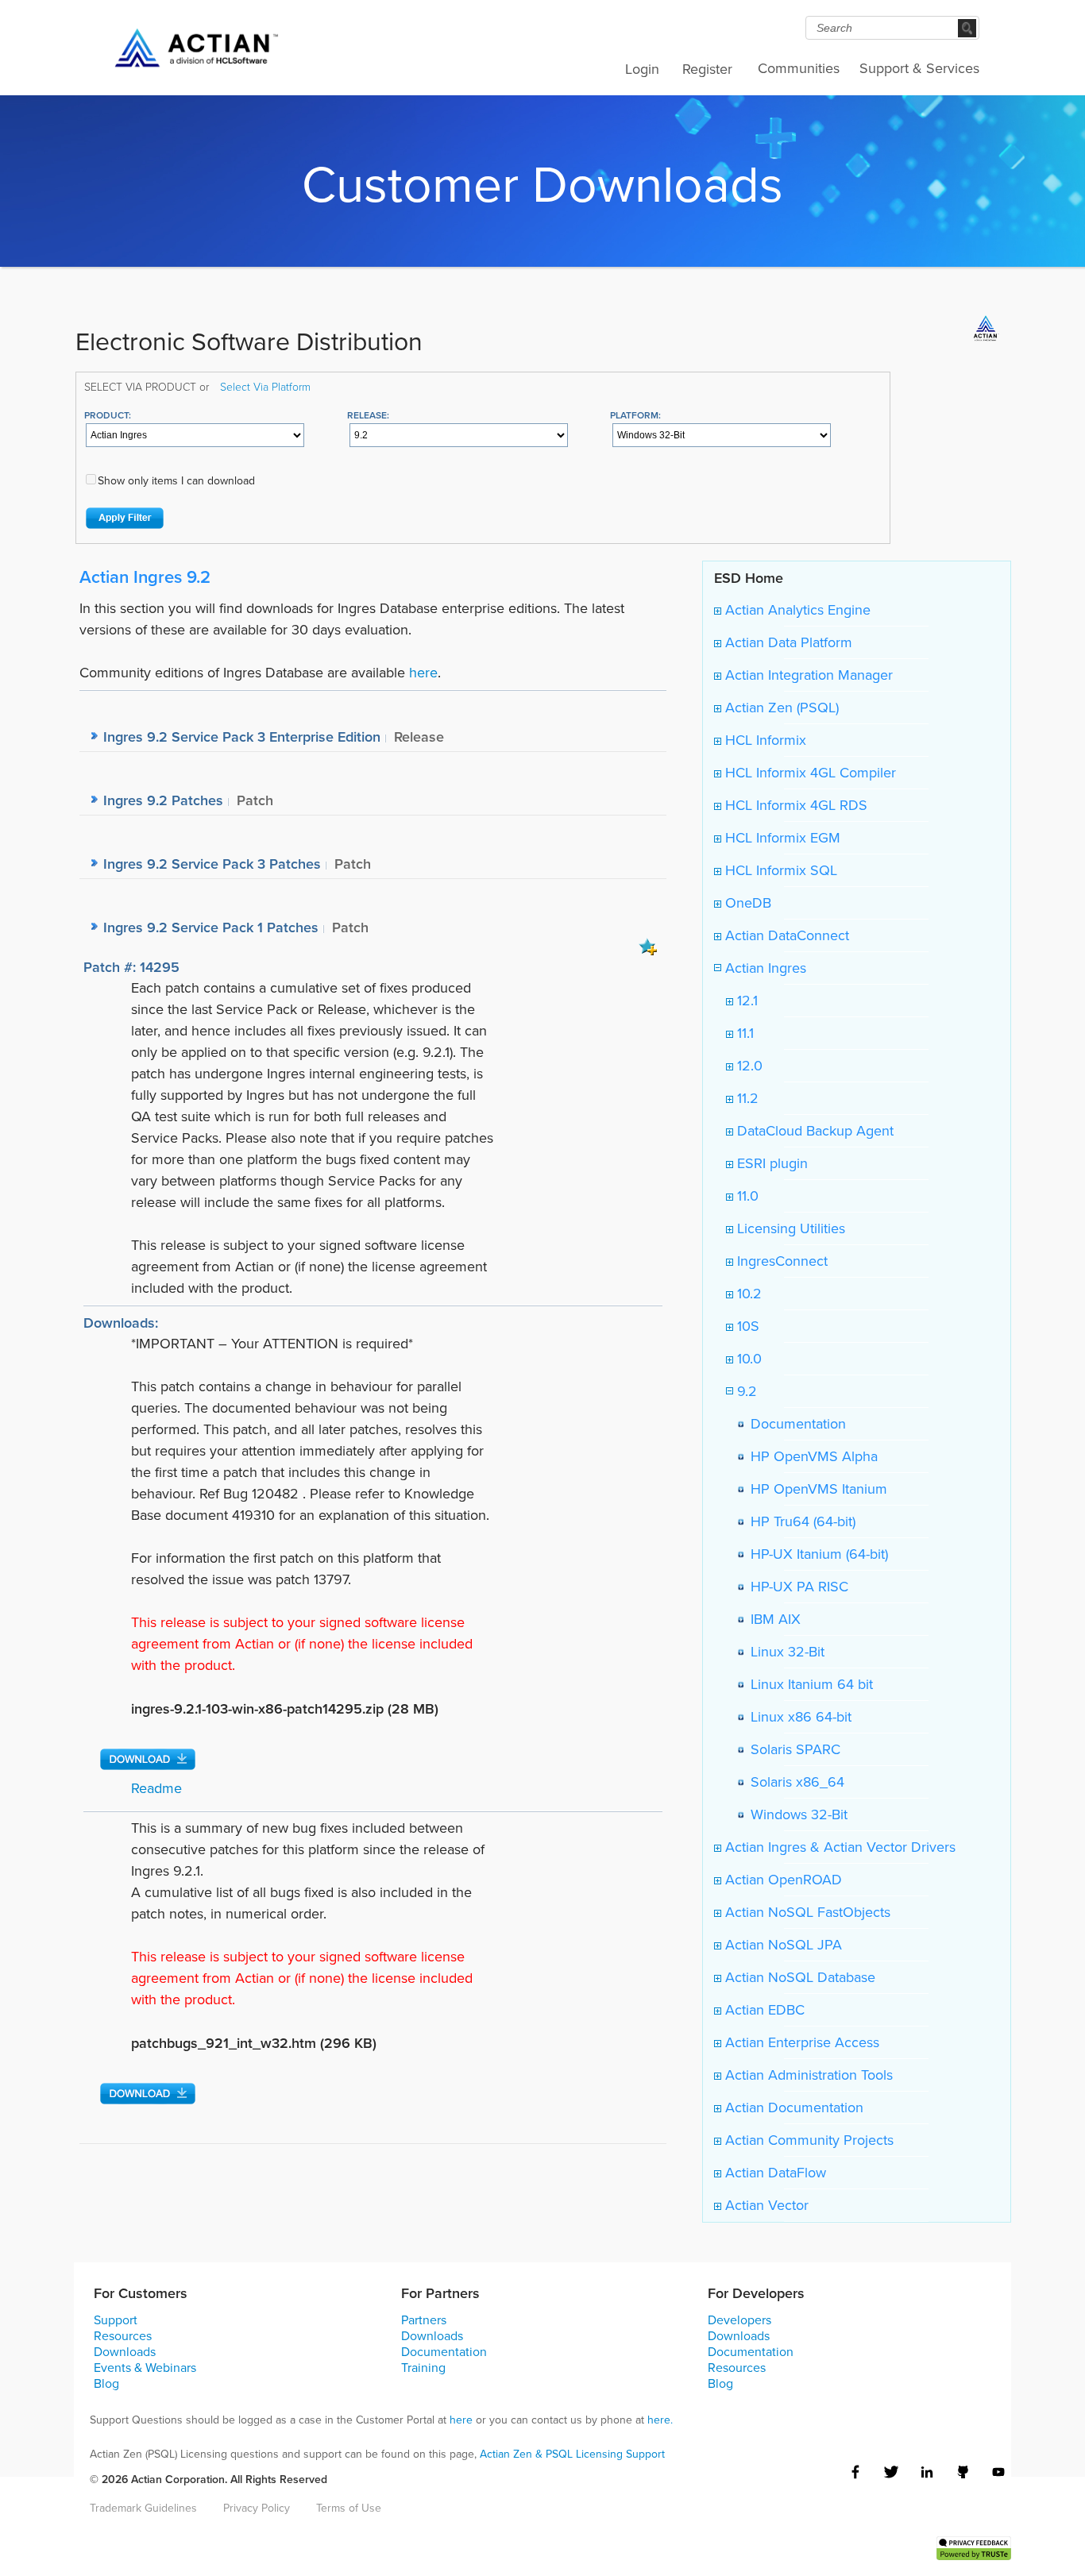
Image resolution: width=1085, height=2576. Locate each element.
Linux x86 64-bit (797, 1717)
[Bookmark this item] (648, 946)
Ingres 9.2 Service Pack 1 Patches (211, 927)
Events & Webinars (145, 2368)
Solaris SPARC (792, 1749)
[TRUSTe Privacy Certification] (974, 2547)
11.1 (743, 1033)
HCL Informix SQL (779, 870)
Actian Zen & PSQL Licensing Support (572, 2454)
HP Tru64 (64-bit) (799, 1521)
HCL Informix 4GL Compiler (809, 773)
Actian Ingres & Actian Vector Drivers (838, 1847)
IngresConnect (780, 1261)
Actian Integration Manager (807, 675)
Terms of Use (349, 2508)
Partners (424, 2320)
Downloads (125, 2352)
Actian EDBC (763, 2010)
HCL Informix (764, 740)
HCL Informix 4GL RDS (794, 805)
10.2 (747, 1294)
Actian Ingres (764, 968)
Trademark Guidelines (143, 2508)
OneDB (746, 903)
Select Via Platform (265, 386)
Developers (739, 2320)
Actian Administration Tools (807, 2075)
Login (642, 69)
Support (116, 2320)
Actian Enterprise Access (800, 2042)
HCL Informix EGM (781, 838)
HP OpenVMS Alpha (810, 1456)
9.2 (745, 1391)
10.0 (747, 1359)
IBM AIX (772, 1619)
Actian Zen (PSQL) (780, 708)
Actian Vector (765, 2205)
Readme (156, 1788)
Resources (123, 2336)
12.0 (748, 1066)
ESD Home (749, 578)
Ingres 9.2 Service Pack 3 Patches (212, 864)
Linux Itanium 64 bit (808, 1684)
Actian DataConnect (785, 935)
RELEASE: (368, 415)
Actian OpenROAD (782, 1880)
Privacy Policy (257, 2508)
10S (746, 1326)
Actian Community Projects (807, 2140)
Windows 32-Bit (795, 1814)
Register (707, 69)
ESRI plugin (770, 1163)
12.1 (745, 1001)
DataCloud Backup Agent (813, 1131)
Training (423, 2368)
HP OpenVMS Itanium (815, 1489)
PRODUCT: (108, 415)
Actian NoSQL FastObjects (806, 1912)
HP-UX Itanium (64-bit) (815, 1554)
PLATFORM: (635, 415)
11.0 (746, 1196)
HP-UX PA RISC (795, 1587)
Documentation (794, 1424)
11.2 (746, 1098)
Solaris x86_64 (793, 1782)
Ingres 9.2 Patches (163, 800)
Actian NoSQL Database (798, 1977)
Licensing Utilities (789, 1228)
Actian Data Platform (787, 642)
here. (660, 2420)
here (423, 673)
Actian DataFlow (774, 2173)
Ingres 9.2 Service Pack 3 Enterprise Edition (242, 737)
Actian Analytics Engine (796, 610)
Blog (106, 2383)
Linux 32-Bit (784, 1652)
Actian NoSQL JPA (782, 1945)
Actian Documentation (792, 2107)
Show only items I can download (176, 481)
